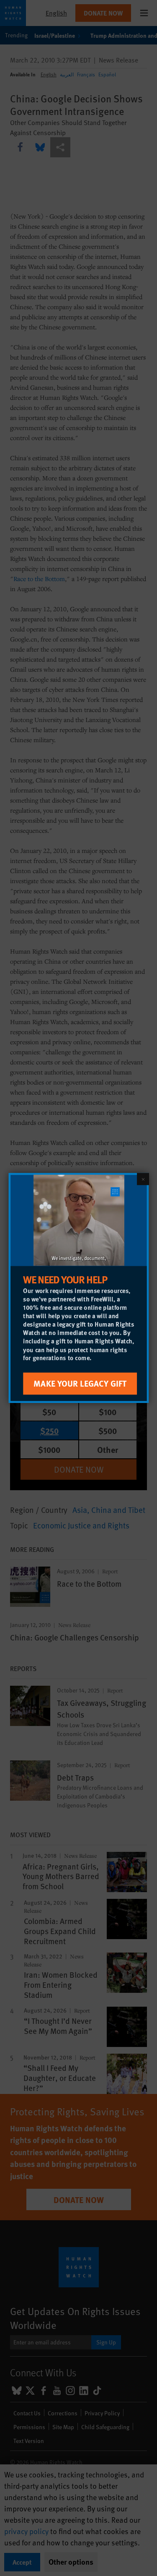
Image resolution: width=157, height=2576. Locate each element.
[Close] (143, 1179)
